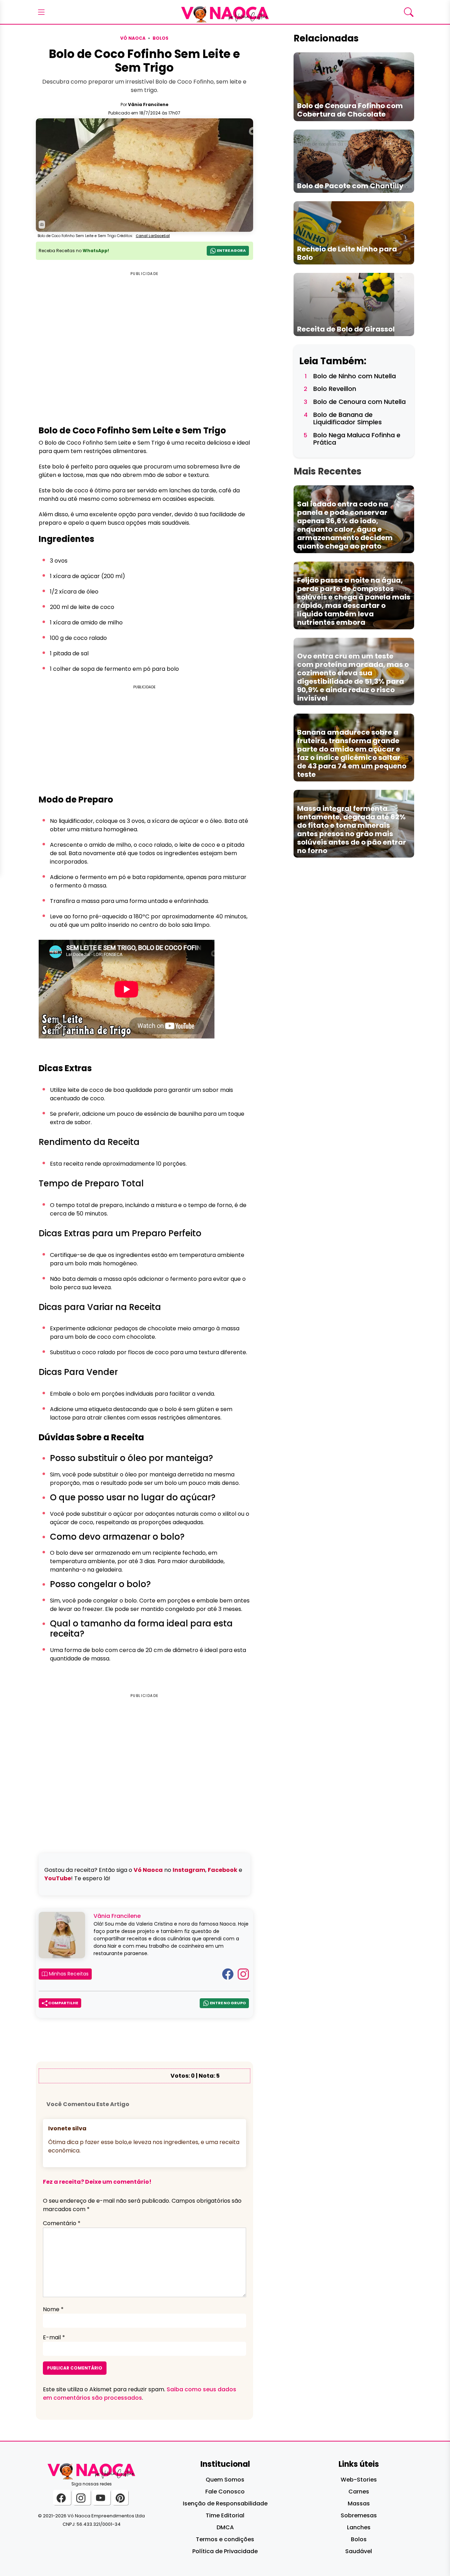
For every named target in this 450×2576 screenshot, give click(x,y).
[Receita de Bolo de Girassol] (354, 304)
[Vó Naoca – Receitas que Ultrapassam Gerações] (225, 12)
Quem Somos (225, 2480)
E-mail (54, 2337)
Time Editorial (225, 2515)
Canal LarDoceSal (153, 236)
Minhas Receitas (68, 1974)
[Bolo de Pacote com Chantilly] (354, 161)
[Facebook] (228, 1974)
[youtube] (101, 2498)
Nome (53, 2309)
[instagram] (82, 2498)
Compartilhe (63, 2003)
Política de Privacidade (225, 2551)
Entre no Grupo (227, 2003)
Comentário (62, 2223)
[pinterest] (120, 2498)
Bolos (160, 38)
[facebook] (62, 2498)
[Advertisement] (144, 740)
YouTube (58, 1878)
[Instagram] (243, 1974)
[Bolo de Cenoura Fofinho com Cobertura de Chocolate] (354, 87)
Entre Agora (231, 250)
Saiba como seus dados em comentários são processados (140, 2394)
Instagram (189, 1870)
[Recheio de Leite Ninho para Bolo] (354, 232)
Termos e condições (225, 2539)
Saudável (359, 2551)
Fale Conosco (225, 2492)
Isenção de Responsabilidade (225, 2503)
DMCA (225, 2527)
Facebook (223, 1870)
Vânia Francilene (148, 104)
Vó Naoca (133, 38)
